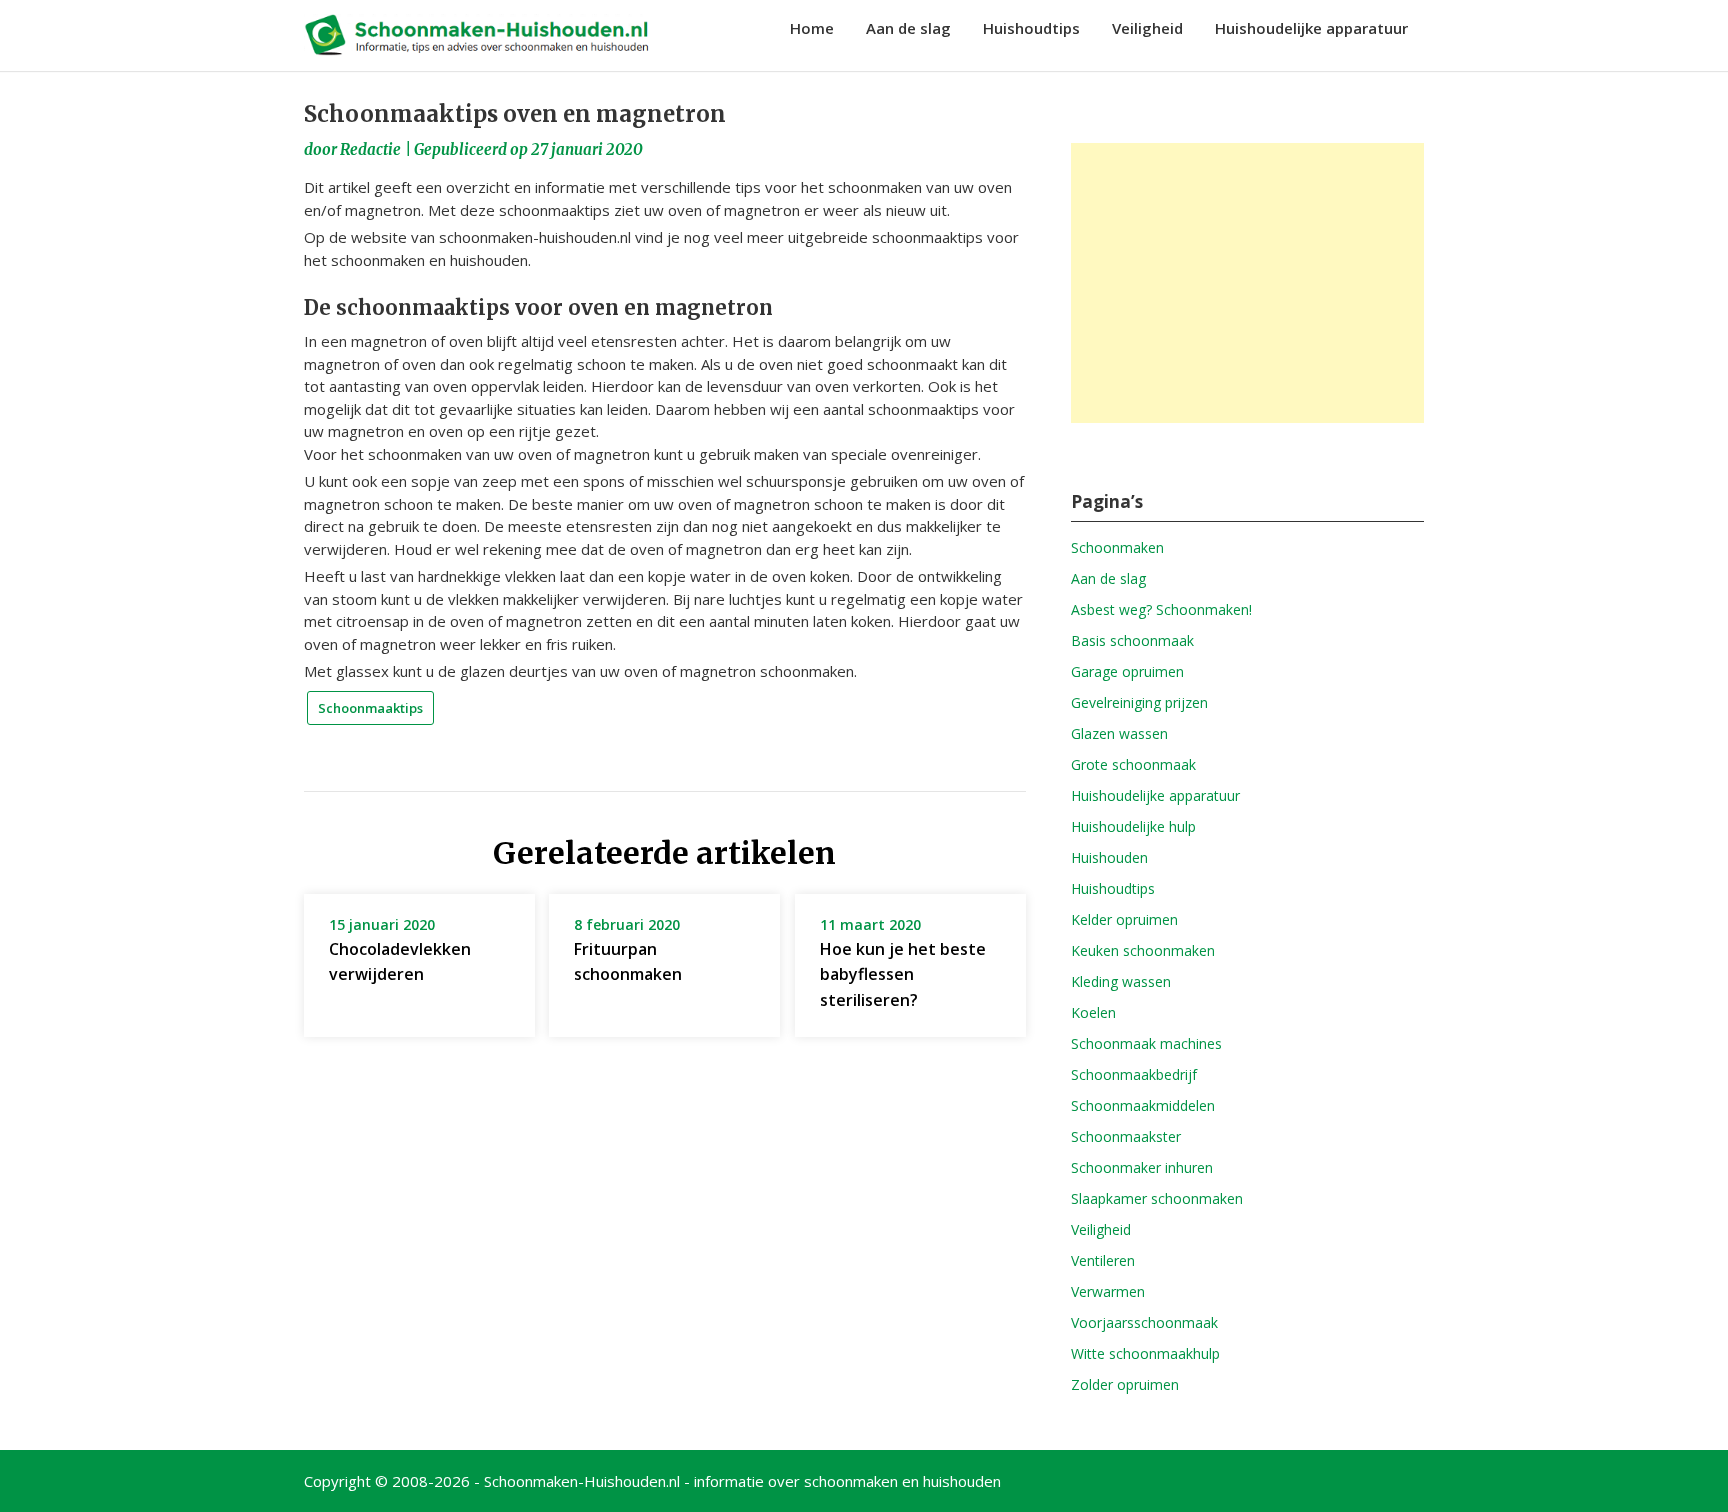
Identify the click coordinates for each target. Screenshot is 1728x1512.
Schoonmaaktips (370, 708)
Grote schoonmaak (1133, 764)
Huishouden (1109, 857)
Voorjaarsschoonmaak (1144, 1322)
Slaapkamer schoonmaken (1157, 1198)
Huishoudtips (1031, 28)
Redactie (370, 149)
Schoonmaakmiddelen (1143, 1105)
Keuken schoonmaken (1143, 950)
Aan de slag (908, 28)
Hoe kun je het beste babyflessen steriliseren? (903, 974)
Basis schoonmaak (1132, 640)
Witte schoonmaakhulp (1145, 1353)
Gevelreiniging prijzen (1139, 702)
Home (812, 28)
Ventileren (1103, 1260)
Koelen (1093, 1012)
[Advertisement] (1247, 283)
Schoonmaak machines (1146, 1043)
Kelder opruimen (1124, 919)
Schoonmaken (1117, 547)
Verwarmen (1108, 1291)
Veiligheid (1147, 28)
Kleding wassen (1121, 981)
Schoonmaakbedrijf (1134, 1074)
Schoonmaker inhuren (1142, 1167)
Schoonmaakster (1126, 1136)
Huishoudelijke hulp (1133, 826)
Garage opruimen (1127, 671)
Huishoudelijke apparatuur (1311, 28)
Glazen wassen (1119, 733)
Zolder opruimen (1125, 1384)
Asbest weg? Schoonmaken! (1161, 609)
